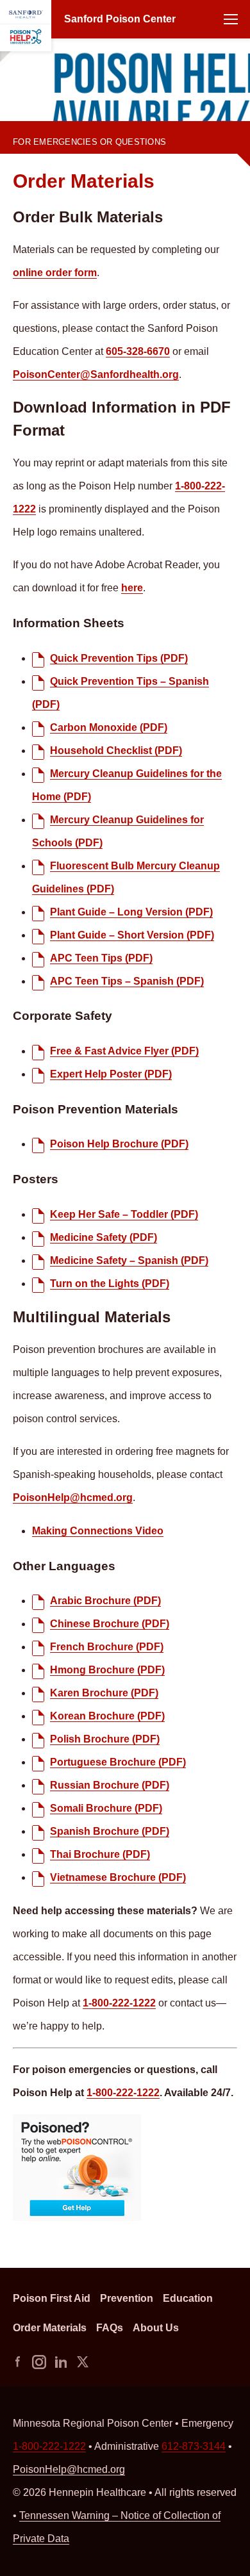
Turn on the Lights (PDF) (110, 1284)
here (132, 588)
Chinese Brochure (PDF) (110, 1624)
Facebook (17, 2362)
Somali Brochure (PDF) (106, 1808)
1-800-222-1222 (43, 132)
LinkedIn (61, 2362)
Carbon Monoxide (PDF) (109, 727)
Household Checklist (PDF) (116, 751)
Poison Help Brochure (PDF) (119, 1144)
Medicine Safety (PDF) (104, 1237)
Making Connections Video (98, 1531)
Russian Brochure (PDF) (110, 1785)
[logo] (26, 26)
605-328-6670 (138, 351)
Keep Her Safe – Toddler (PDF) (124, 1214)
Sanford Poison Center (120, 19)
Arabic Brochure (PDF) (105, 1601)
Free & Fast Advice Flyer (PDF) (124, 1051)
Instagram (39, 2362)
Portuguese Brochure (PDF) (118, 1762)
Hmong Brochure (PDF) (107, 1670)
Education (188, 2298)
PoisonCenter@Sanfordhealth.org (96, 374)
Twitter (83, 2362)
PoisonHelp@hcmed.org (73, 1497)
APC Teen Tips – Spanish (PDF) (127, 981)
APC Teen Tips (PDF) (101, 958)
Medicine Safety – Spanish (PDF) (129, 1260)
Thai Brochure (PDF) (100, 1854)
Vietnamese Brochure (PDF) (118, 1877)
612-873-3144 (194, 2446)
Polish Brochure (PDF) (105, 1739)
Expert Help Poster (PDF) (111, 1074)
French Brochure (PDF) (107, 1647)
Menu (231, 19)
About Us (156, 2328)
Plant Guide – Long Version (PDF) (131, 912)
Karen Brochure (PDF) (104, 1693)
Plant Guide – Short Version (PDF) (132, 935)
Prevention (127, 2298)
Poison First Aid (52, 2298)
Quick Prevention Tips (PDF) (119, 658)
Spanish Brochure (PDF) (110, 1831)
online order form (55, 273)
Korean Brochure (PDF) (107, 1716)
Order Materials (50, 2328)
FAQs (110, 2328)
